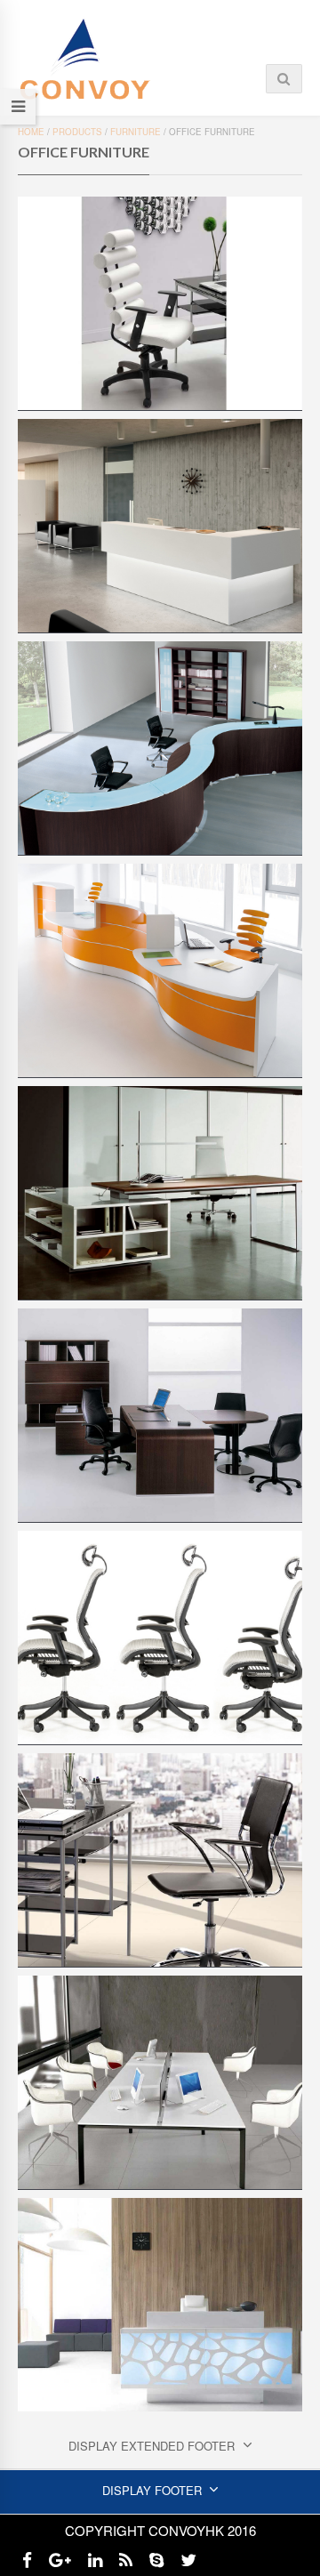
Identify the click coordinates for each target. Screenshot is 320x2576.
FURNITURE (136, 132)
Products (77, 132)
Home (31, 132)
